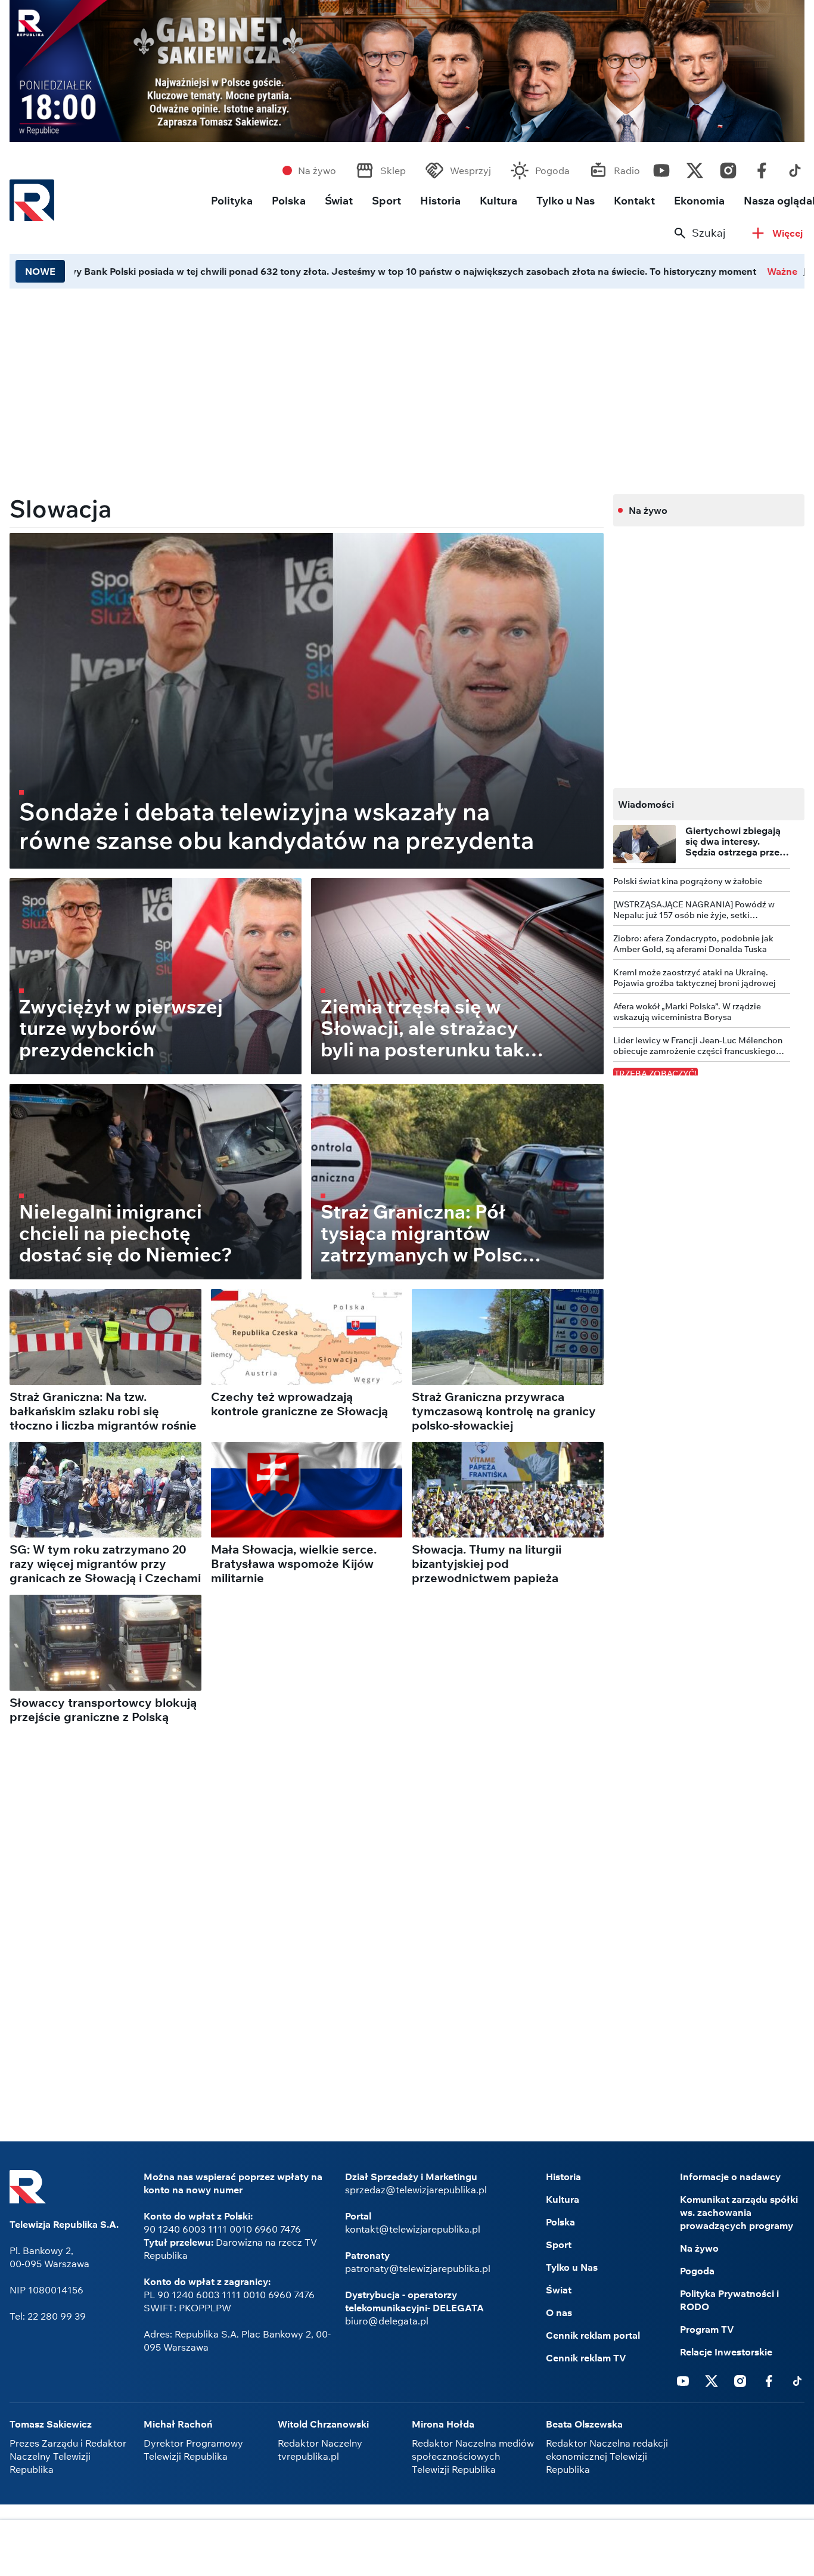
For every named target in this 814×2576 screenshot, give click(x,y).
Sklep (393, 171)
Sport (386, 201)
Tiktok (795, 168)
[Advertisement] (407, 2549)
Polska (289, 201)
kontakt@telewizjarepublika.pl (413, 2229)
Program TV (707, 2329)
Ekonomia (699, 201)
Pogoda (552, 171)
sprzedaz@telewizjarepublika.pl (416, 2190)
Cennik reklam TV (586, 2358)
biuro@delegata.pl (387, 2321)
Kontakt (634, 201)
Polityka (232, 201)
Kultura (498, 201)
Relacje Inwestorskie (726, 2352)
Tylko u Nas (566, 201)
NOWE (40, 271)
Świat (339, 201)
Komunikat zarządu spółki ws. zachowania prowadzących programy (739, 2212)
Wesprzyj (470, 171)
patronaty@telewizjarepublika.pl (418, 2268)
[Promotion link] (407, 71)
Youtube (661, 168)
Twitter (695, 168)
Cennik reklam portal (593, 2335)
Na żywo (317, 171)
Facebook (762, 168)
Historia (440, 201)
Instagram (728, 168)
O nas (559, 2312)
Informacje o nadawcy (730, 2177)
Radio (627, 171)
